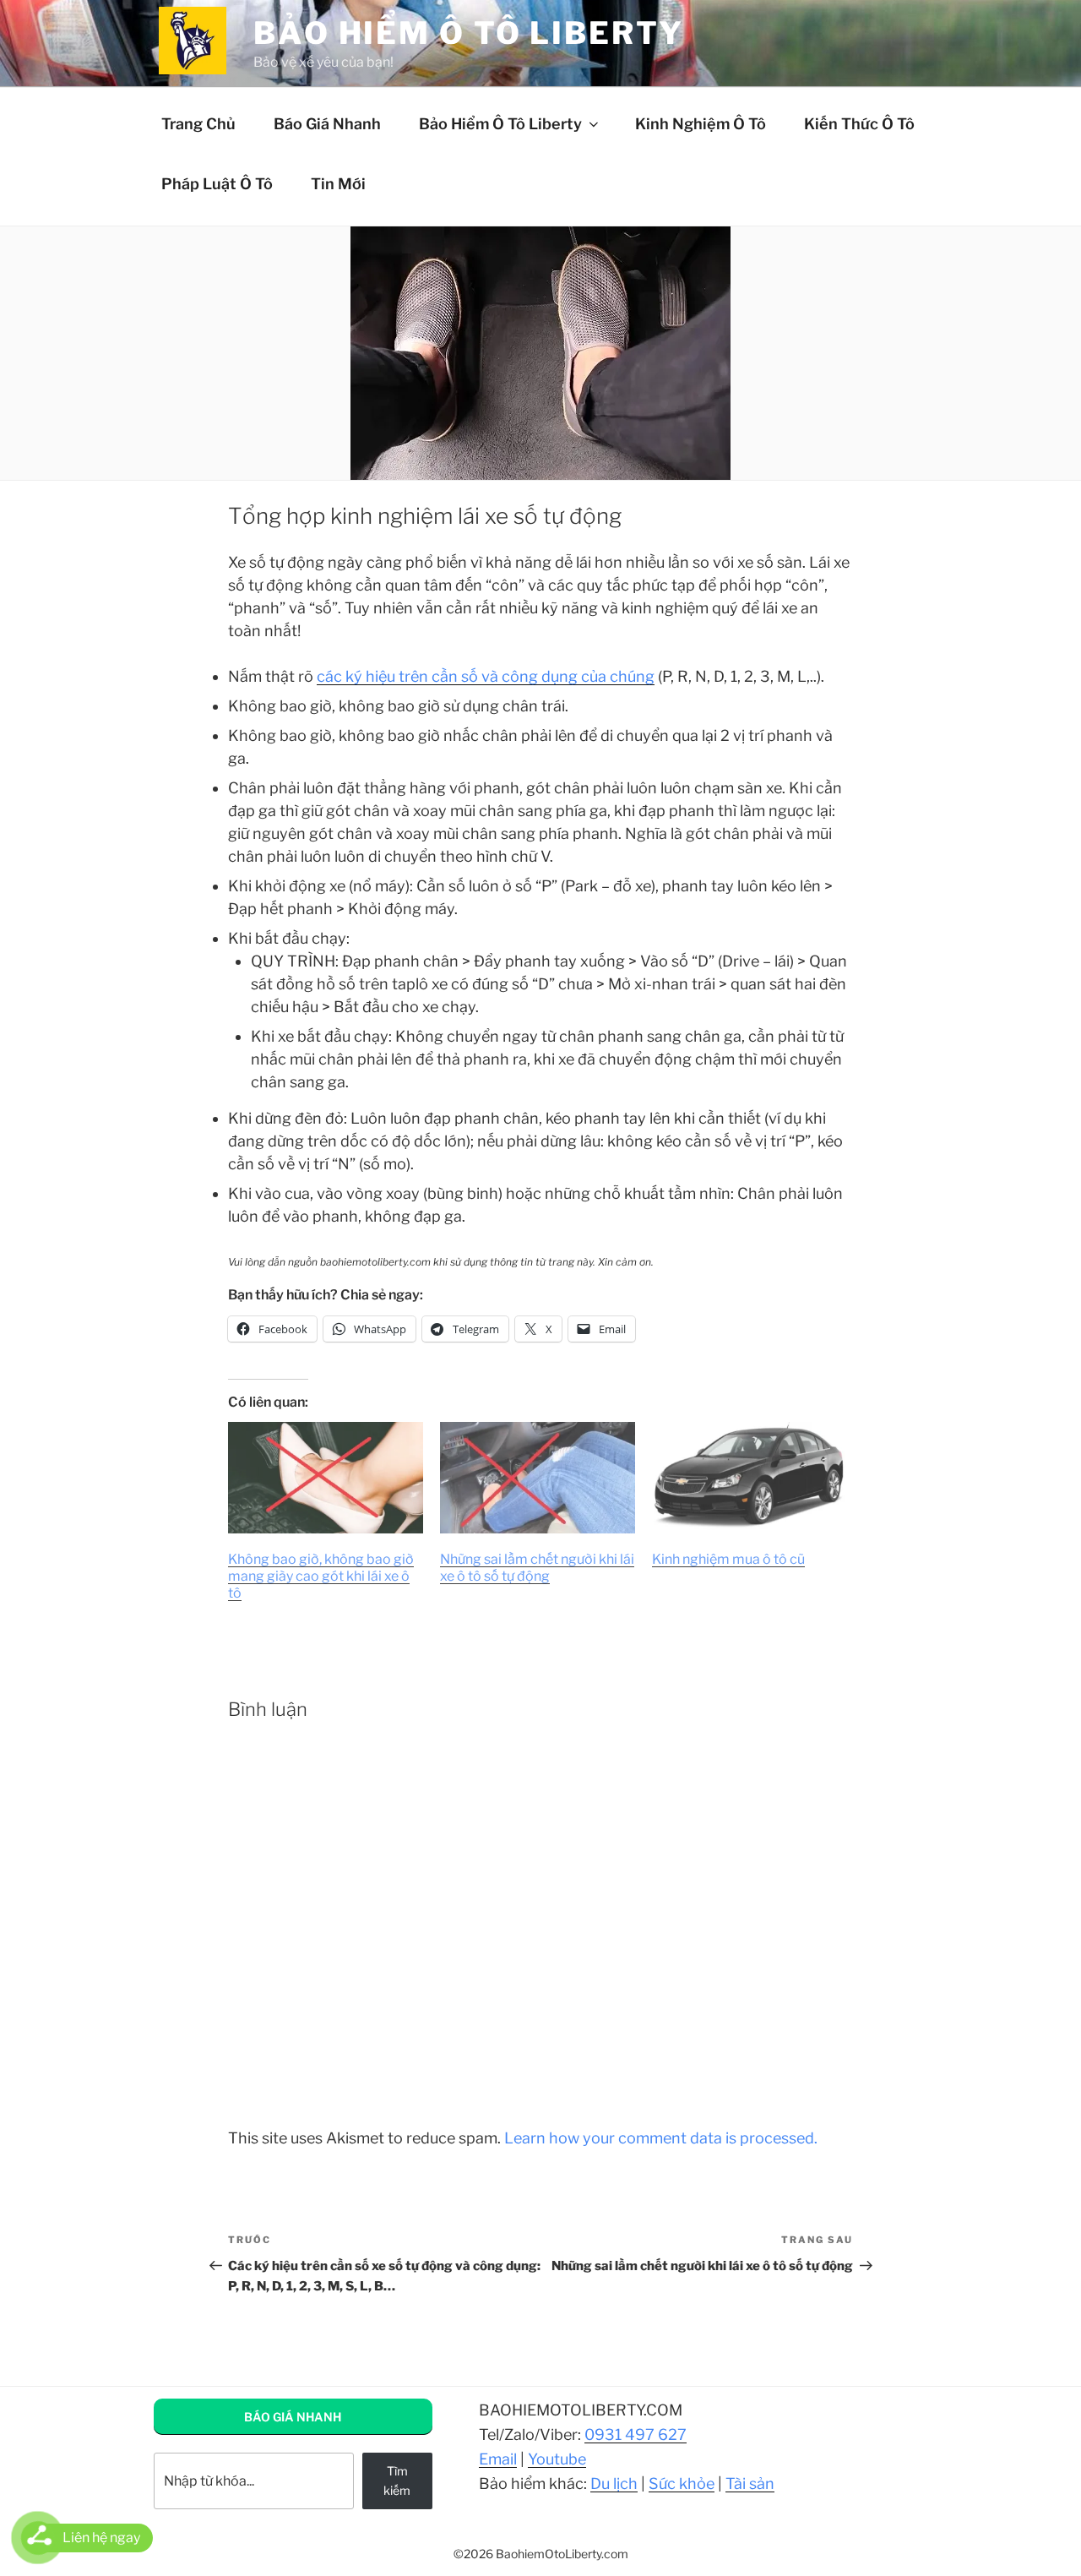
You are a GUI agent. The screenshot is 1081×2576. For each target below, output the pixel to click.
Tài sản (750, 2483)
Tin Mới (338, 184)
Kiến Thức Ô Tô (859, 124)
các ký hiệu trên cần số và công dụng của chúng (486, 676)
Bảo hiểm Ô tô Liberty (468, 33)
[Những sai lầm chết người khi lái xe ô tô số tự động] (538, 1478)
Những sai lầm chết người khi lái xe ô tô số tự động (537, 1568)
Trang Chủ (198, 124)
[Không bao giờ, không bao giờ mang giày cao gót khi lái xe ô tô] (326, 1478)
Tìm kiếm (397, 2480)
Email (498, 2459)
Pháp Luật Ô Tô (217, 184)
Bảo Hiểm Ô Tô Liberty (500, 124)
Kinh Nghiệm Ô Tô (701, 124)
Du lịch (614, 2483)
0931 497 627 (636, 2434)
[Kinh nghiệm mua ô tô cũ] (750, 1478)
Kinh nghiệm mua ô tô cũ (728, 1559)
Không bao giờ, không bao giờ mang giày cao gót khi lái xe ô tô (321, 1576)
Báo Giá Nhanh (327, 124)
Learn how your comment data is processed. (661, 2138)
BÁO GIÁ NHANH (293, 2417)
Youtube (557, 2459)
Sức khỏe (682, 2483)
